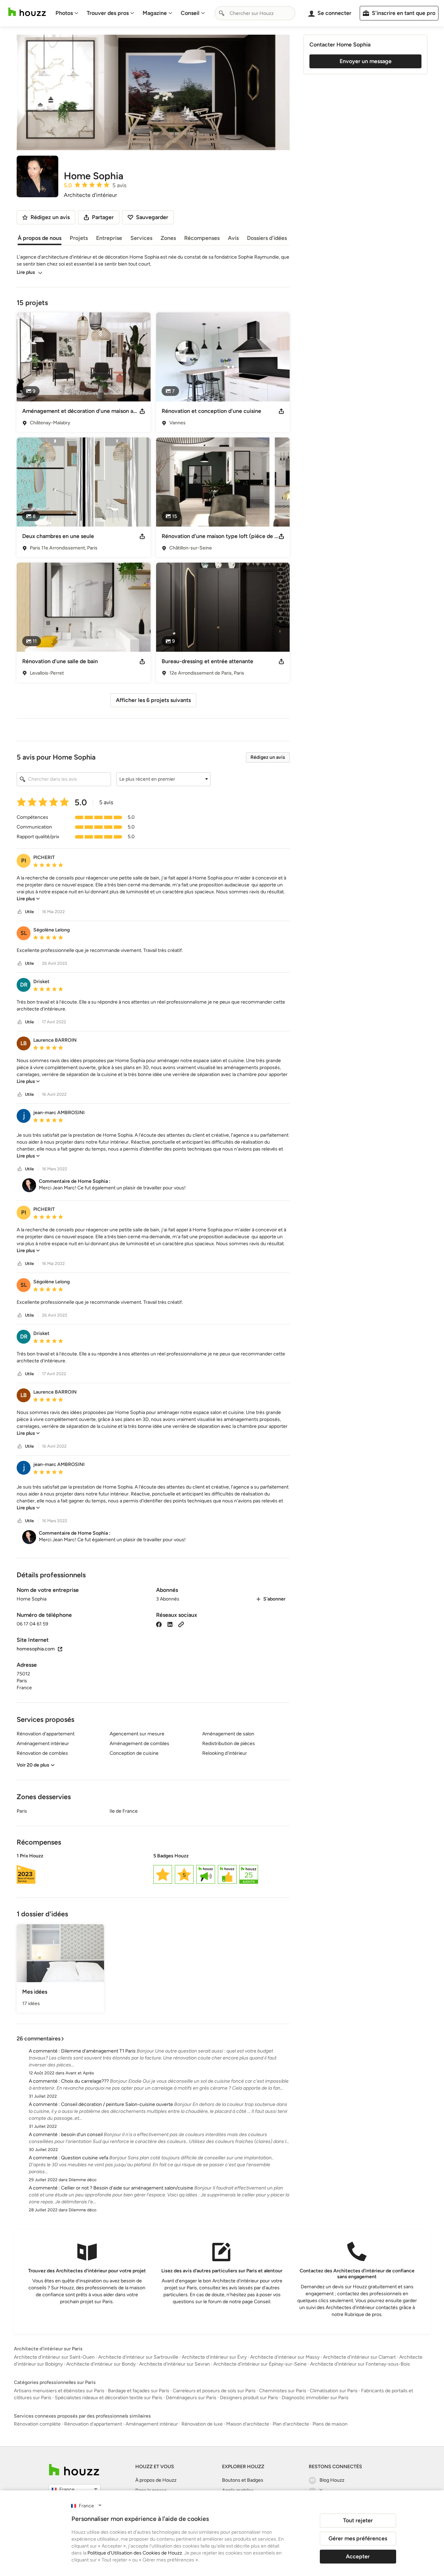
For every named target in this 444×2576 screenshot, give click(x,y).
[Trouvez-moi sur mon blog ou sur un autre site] (181, 1624)
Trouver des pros (108, 13)
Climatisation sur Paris (334, 2391)
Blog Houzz (332, 2480)
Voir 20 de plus (33, 1765)
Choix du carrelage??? (85, 2081)
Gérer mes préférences (358, 2538)
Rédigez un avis (268, 757)
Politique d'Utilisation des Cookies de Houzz (135, 2553)
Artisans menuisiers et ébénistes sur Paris (59, 2391)
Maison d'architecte (248, 2424)
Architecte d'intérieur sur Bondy (101, 2364)
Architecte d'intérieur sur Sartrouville (138, 2357)
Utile (29, 912)
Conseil (190, 13)
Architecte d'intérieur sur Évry (214, 2357)
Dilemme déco (83, 2180)
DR (24, 985)
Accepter (358, 2556)
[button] (163, 779)
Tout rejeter (358, 2520)
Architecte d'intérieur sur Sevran (174, 2364)
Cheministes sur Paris (283, 2391)
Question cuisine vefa (85, 2158)
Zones (168, 238)
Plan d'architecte (291, 2424)
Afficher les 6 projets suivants (153, 700)
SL (24, 933)
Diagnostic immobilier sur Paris (315, 2398)
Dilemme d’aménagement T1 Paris (98, 2051)
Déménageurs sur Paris (191, 2398)
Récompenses (202, 238)
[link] (28, 899)
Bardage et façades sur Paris (139, 2391)
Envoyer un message (366, 61)
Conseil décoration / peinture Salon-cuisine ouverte (117, 2104)
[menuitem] (67, 13)
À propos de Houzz (156, 2480)
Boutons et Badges (243, 2480)
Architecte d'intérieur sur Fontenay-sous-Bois (360, 2364)
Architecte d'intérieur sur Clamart (359, 2357)
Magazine (155, 13)
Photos (64, 13)
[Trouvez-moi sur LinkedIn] (170, 1624)
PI (24, 861)
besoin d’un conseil (82, 2135)
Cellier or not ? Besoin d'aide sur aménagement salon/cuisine (127, 2188)
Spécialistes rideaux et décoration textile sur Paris (109, 2398)
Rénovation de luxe (202, 2424)
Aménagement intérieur (152, 2424)
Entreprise (109, 238)
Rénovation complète (37, 2424)
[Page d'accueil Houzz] (27, 12)
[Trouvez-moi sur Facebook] (159, 1624)
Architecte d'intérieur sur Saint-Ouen (54, 2357)
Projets (79, 238)
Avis (233, 238)
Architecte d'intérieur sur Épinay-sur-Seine (260, 2364)
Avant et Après (80, 2073)
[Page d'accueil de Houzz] (74, 2470)
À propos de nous (40, 238)
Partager (103, 217)
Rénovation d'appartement (93, 2424)
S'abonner (274, 1599)
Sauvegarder (152, 217)
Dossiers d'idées (267, 238)
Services (141, 238)
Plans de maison (330, 2424)
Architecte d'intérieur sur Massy (285, 2357)
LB (24, 1043)
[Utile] (20, 912)
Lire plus (26, 272)
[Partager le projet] (142, 411)
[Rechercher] (222, 13)
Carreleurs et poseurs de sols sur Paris (214, 2391)
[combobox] (255, 13)
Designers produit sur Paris (249, 2398)
